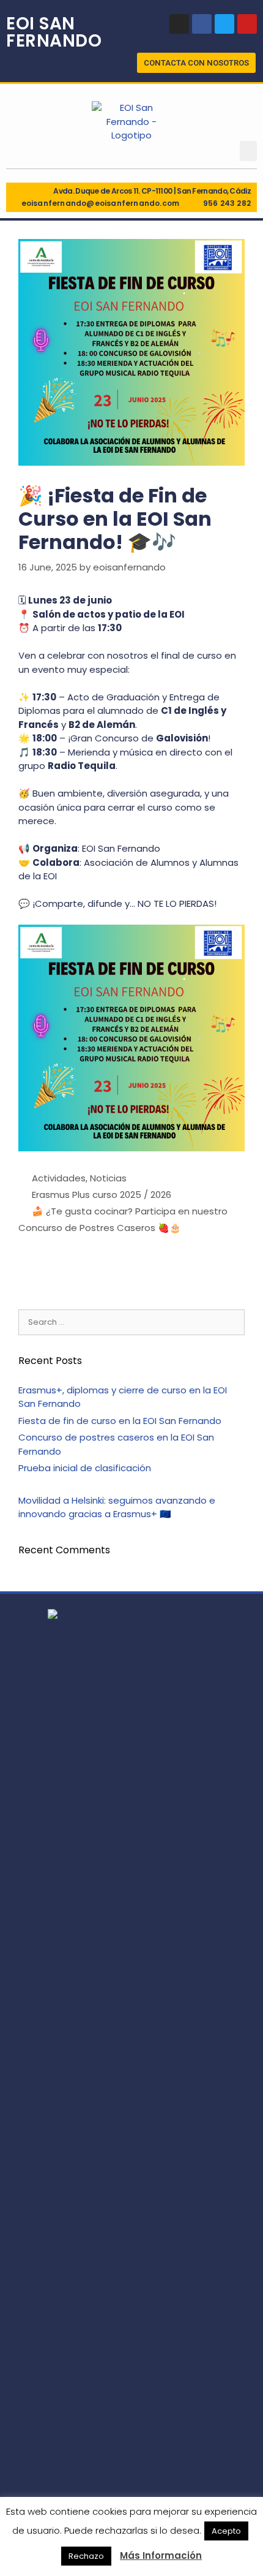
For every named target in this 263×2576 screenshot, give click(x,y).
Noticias (108, 1178)
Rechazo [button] (86, 2556)
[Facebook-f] (202, 24)
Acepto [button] (226, 2531)
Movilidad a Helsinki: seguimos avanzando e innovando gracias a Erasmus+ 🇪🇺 (117, 1507)
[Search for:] (131, 1321)
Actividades (59, 1178)
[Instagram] (179, 24)
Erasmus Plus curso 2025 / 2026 (102, 1195)
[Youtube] (247, 24)
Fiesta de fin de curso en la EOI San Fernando (120, 1421)
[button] (196, 63)
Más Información (161, 2555)
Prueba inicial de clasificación (85, 1468)
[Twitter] (224, 24)
